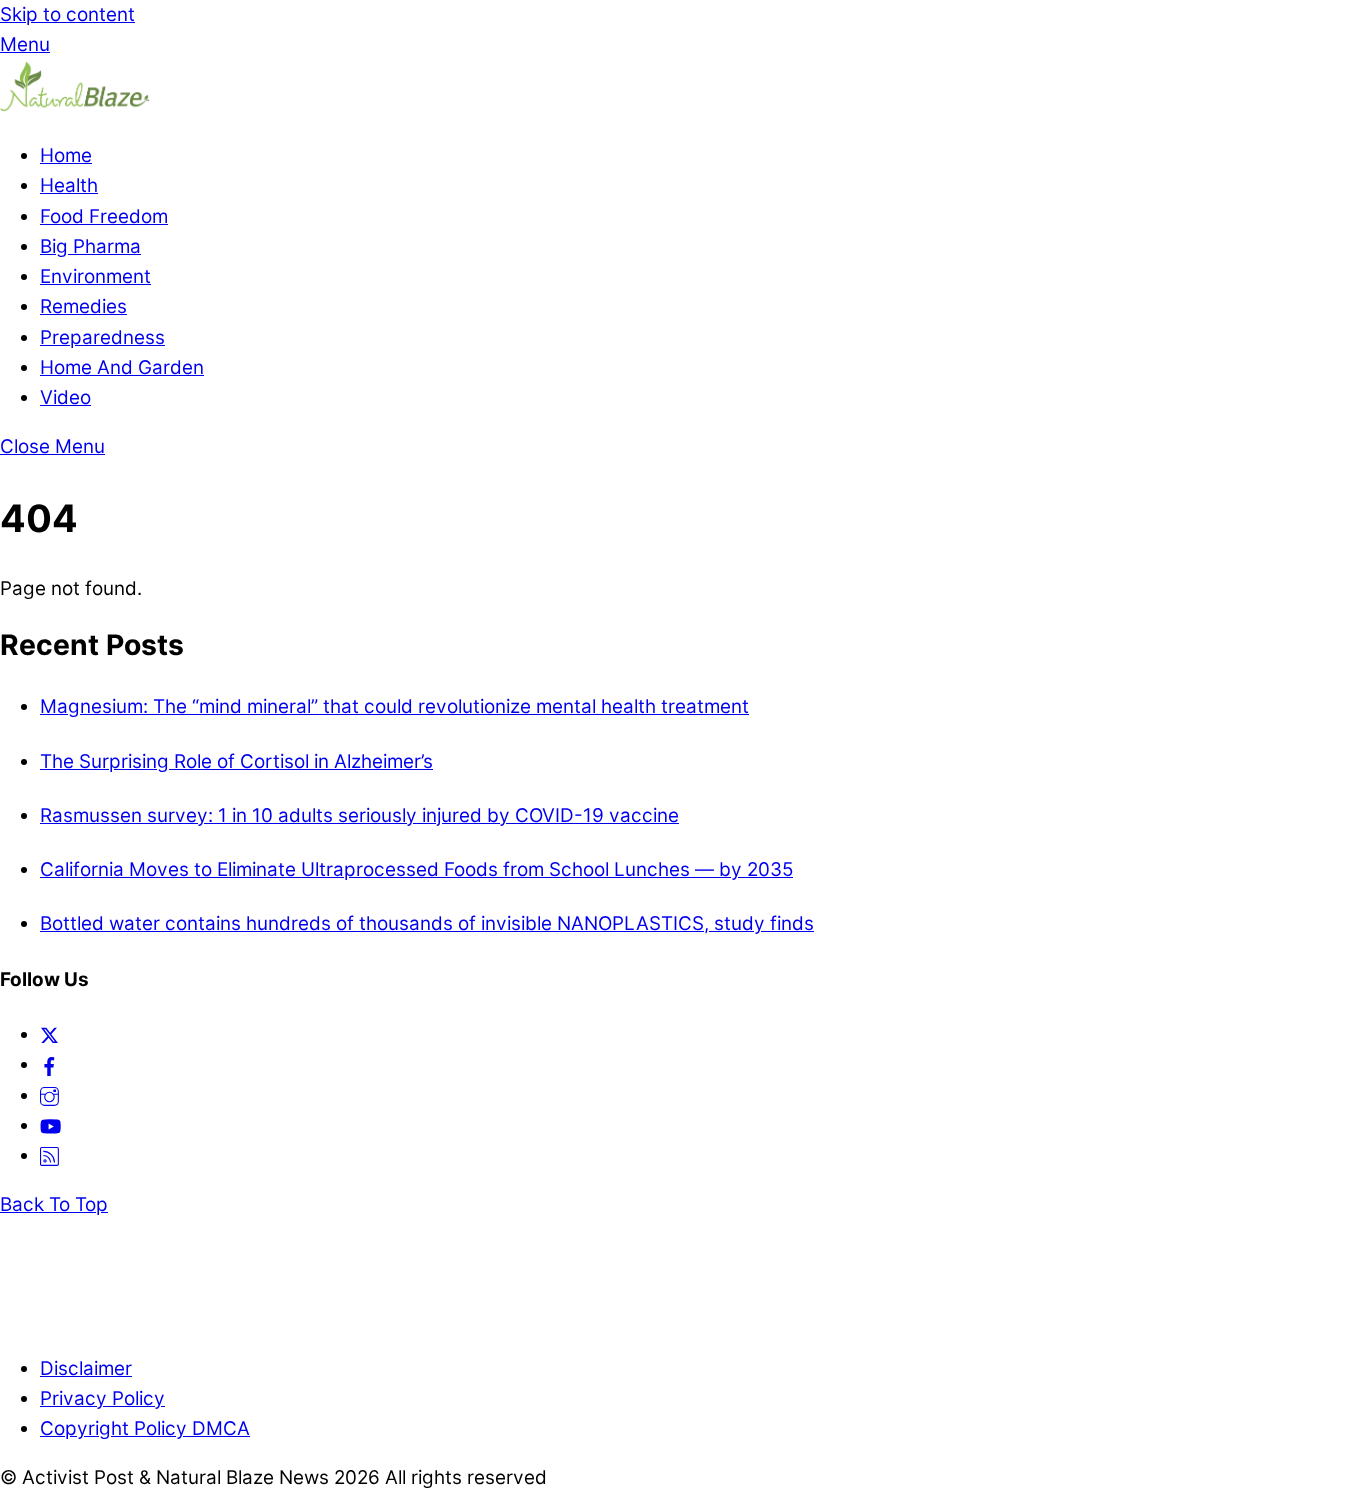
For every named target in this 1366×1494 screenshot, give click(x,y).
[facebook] (49, 1064)
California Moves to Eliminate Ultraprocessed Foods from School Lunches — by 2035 (416, 869)
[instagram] (49, 1095)
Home (66, 155)
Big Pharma (90, 246)
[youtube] (50, 1125)
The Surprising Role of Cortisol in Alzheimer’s (236, 761)
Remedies (83, 306)
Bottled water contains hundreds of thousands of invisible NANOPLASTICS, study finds (427, 923)
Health (69, 185)
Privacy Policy (102, 1398)
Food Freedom (104, 216)
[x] (49, 1034)
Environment (95, 276)
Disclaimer (86, 1368)
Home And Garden (122, 367)
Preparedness (102, 337)
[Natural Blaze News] (75, 106)
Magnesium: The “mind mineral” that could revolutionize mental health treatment (394, 706)
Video (65, 397)
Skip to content (67, 14)
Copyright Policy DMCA (145, 1428)
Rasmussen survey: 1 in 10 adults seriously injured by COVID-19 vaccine (359, 815)
